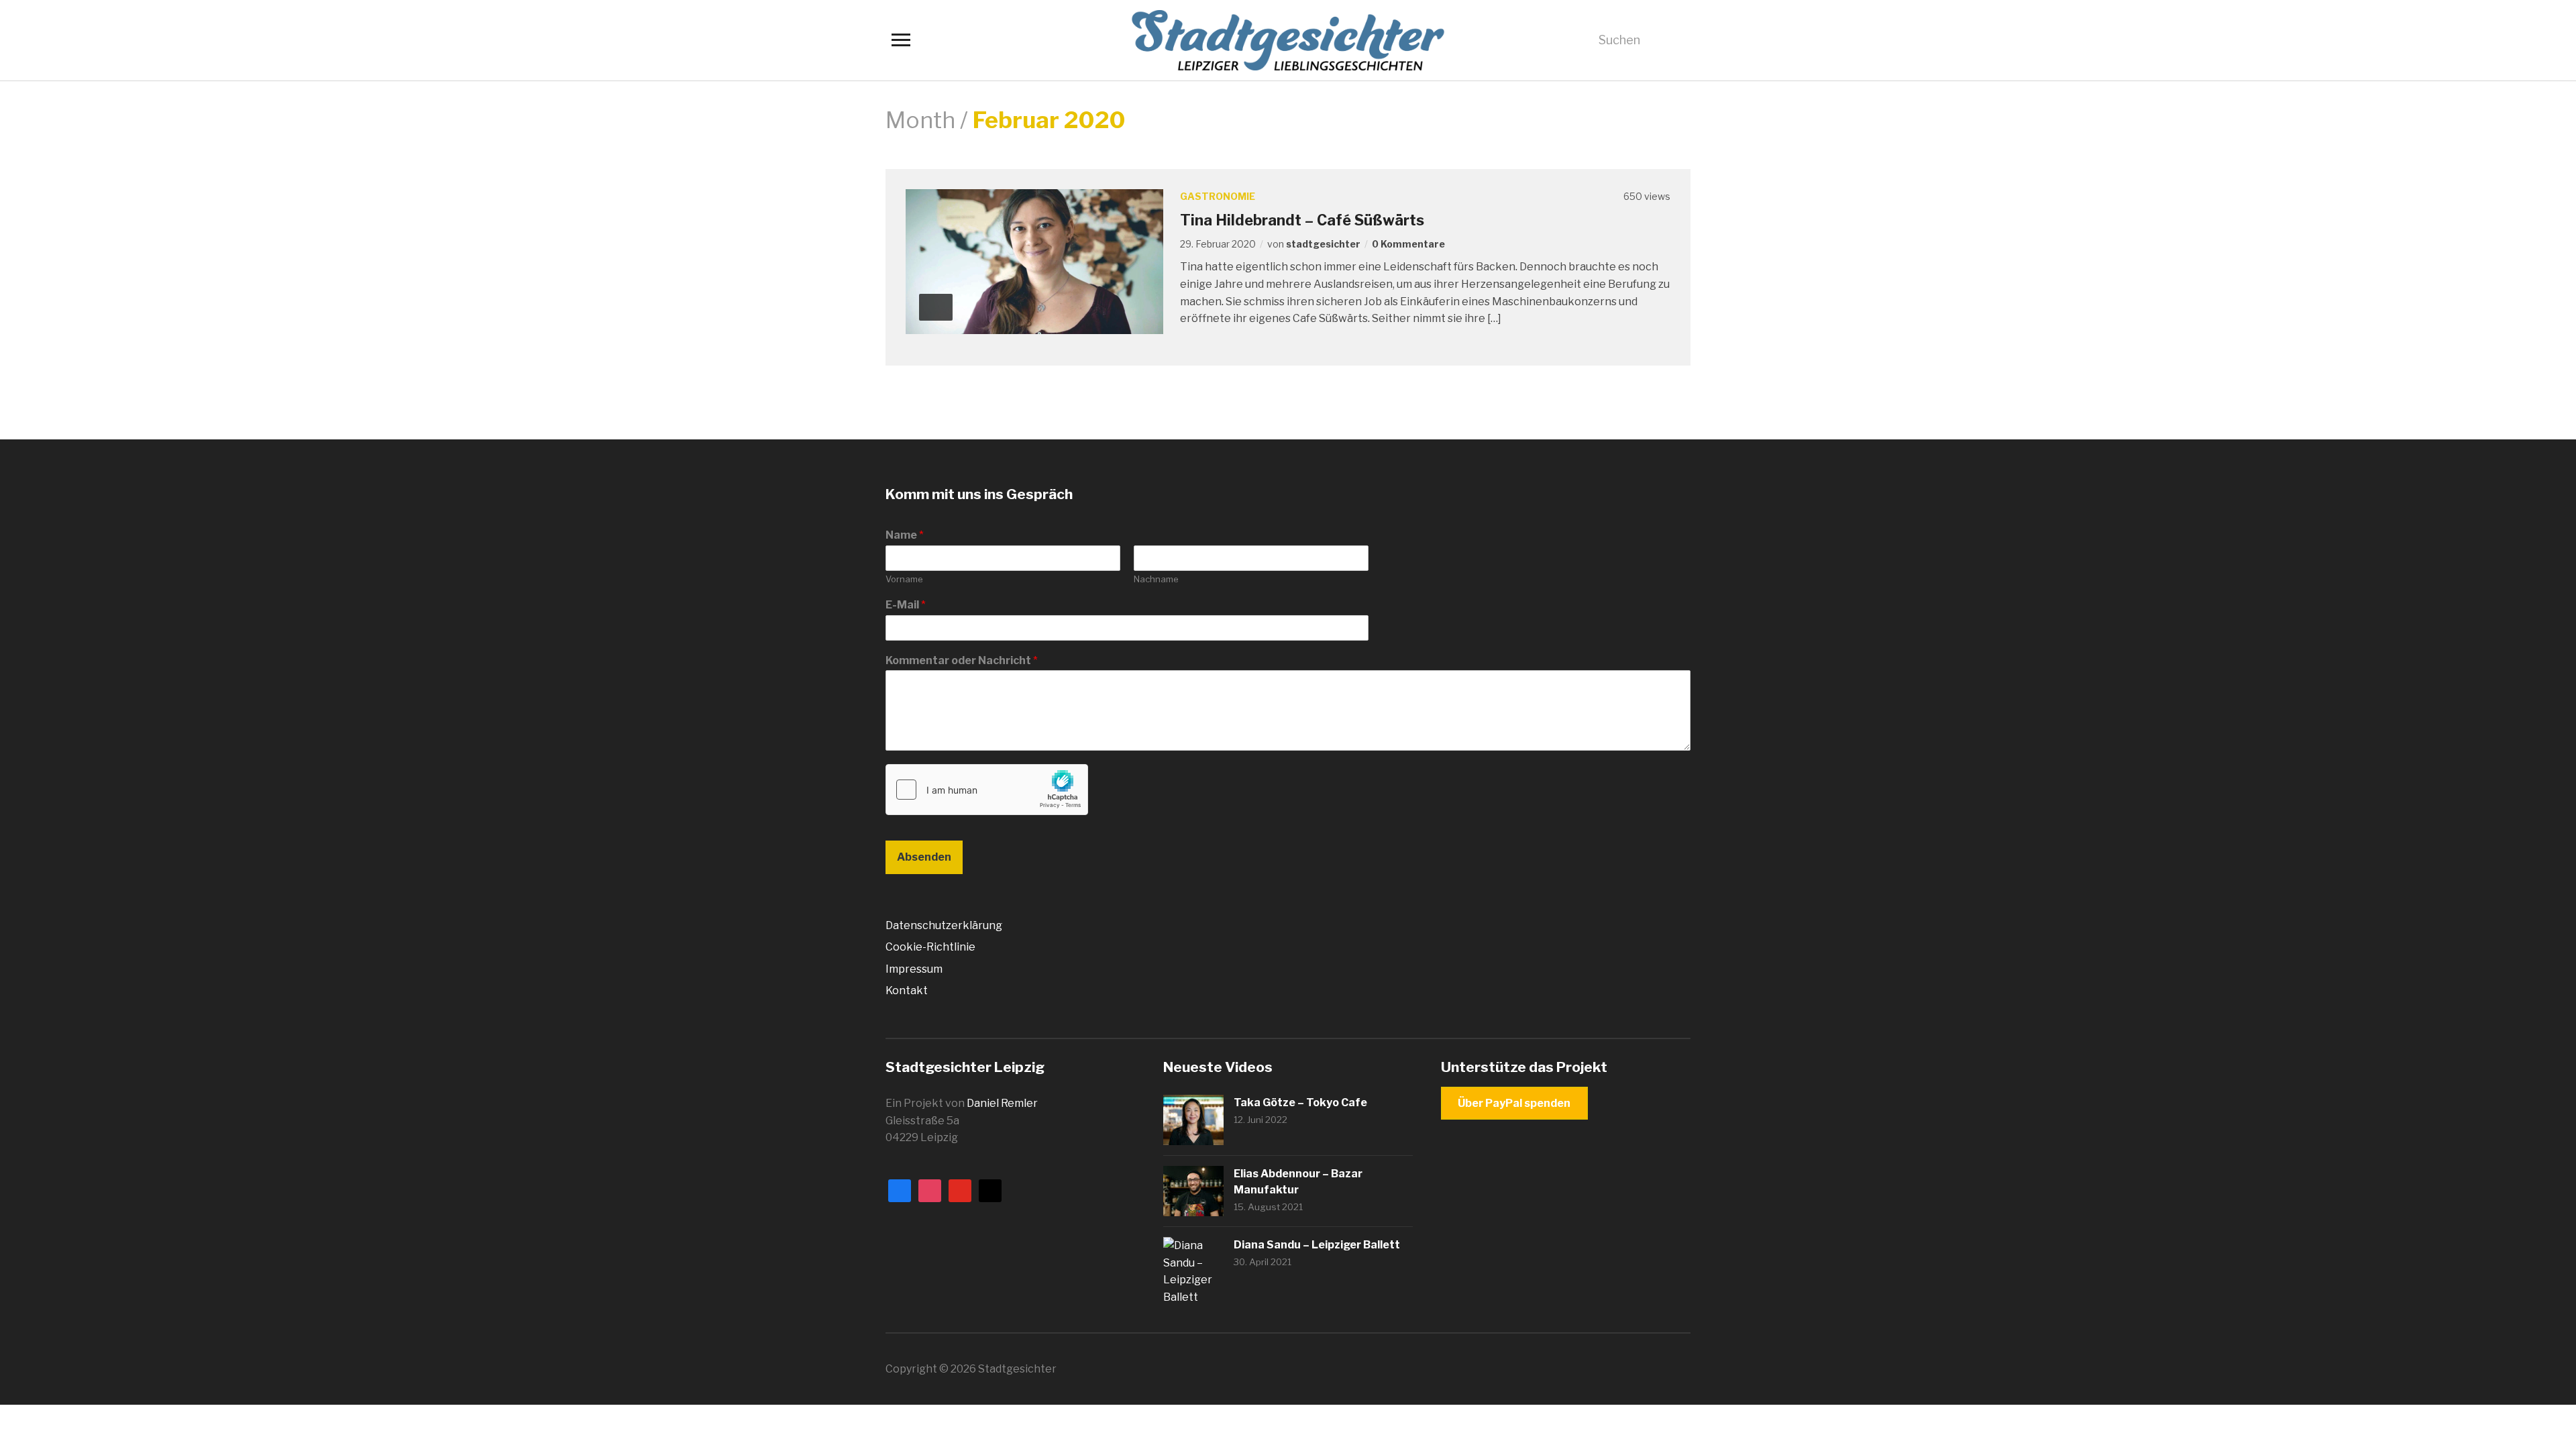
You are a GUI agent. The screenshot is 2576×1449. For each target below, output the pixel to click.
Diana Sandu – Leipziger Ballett (1317, 1245)
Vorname (904, 579)
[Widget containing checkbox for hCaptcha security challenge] (987, 790)
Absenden (924, 857)
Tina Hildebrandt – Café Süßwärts (1302, 220)
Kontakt (907, 990)
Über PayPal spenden (1514, 1103)
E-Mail (906, 605)
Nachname (1156, 579)
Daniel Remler (1002, 1103)
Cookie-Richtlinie (930, 947)
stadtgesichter (1323, 244)
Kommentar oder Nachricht (962, 660)
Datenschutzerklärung (944, 925)
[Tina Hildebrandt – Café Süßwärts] (1034, 261)
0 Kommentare (1408, 244)
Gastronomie (1218, 196)
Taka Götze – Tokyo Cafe (1300, 1103)
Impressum (914, 969)
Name (905, 535)
